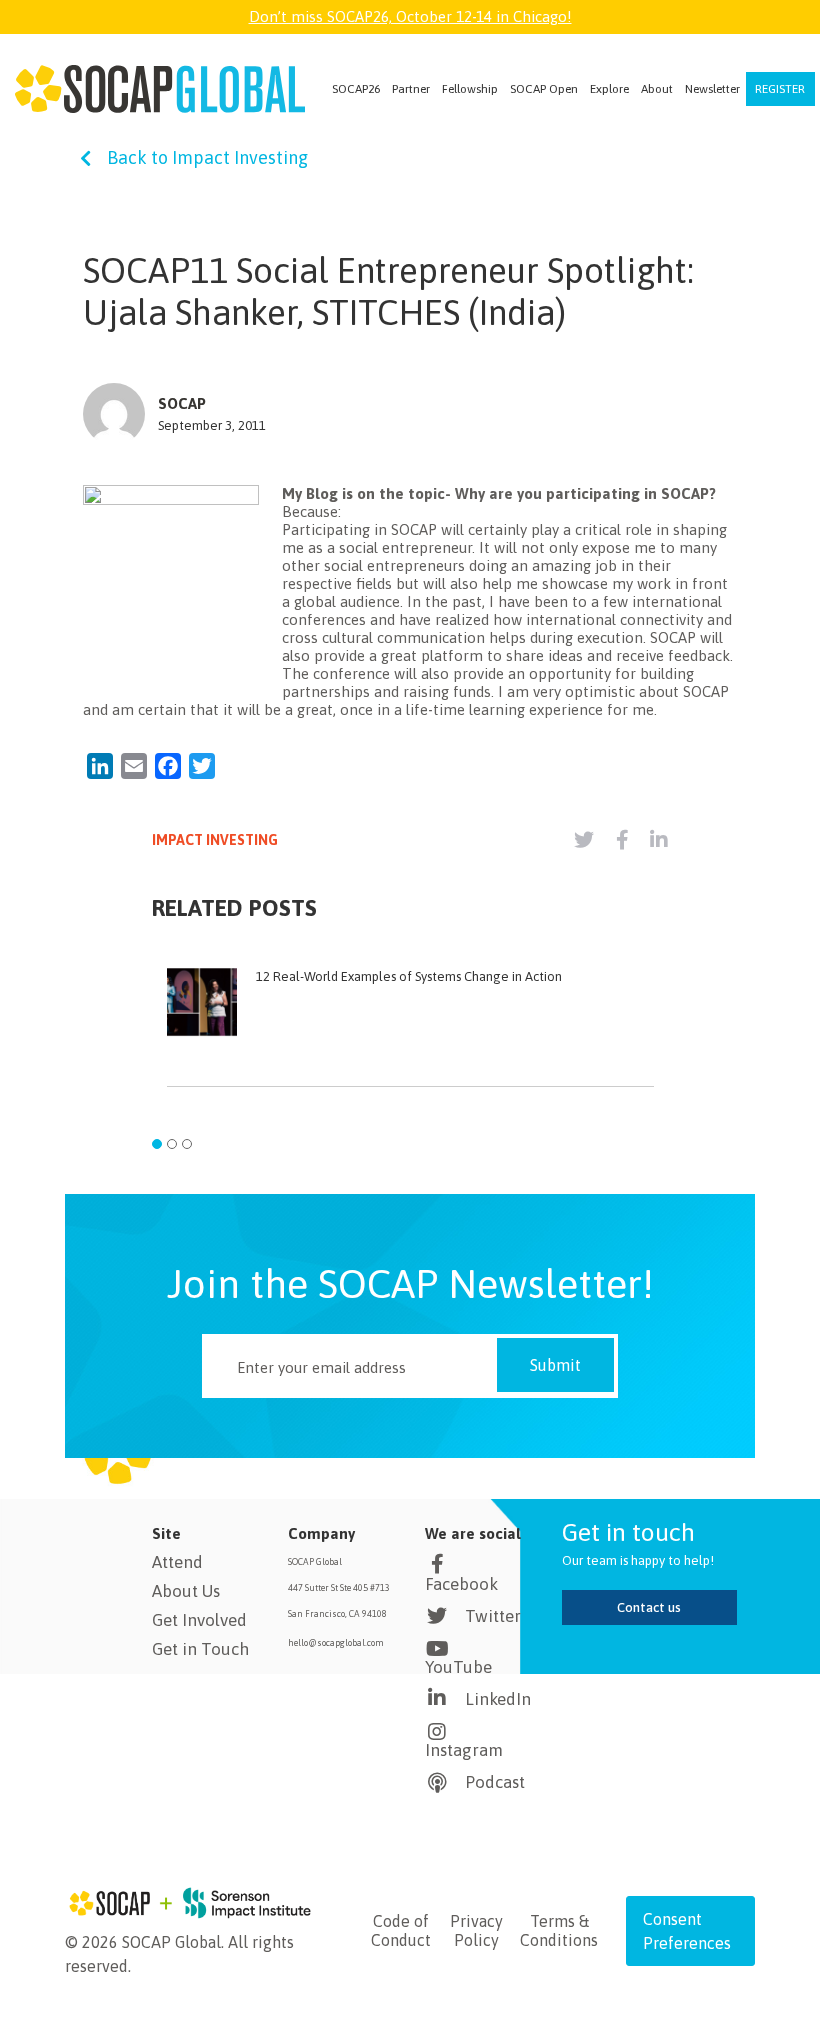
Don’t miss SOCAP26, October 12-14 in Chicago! (410, 16)
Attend (177, 1562)
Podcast (495, 1782)
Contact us (649, 1607)
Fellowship (470, 89)
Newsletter (712, 89)
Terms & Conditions (559, 1930)
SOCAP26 (356, 89)
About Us (186, 1591)
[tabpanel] (410, 1037)
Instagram (464, 1750)
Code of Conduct (401, 1930)
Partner (411, 89)
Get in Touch (200, 1649)
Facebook (461, 1584)
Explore (609, 89)
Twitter (493, 1616)
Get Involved (199, 1620)
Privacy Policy (476, 1930)
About (657, 89)
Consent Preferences (687, 1931)
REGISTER (780, 89)
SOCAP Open (544, 89)
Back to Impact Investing (207, 157)
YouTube (458, 1667)
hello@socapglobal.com (336, 1643)
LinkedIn (498, 1699)
